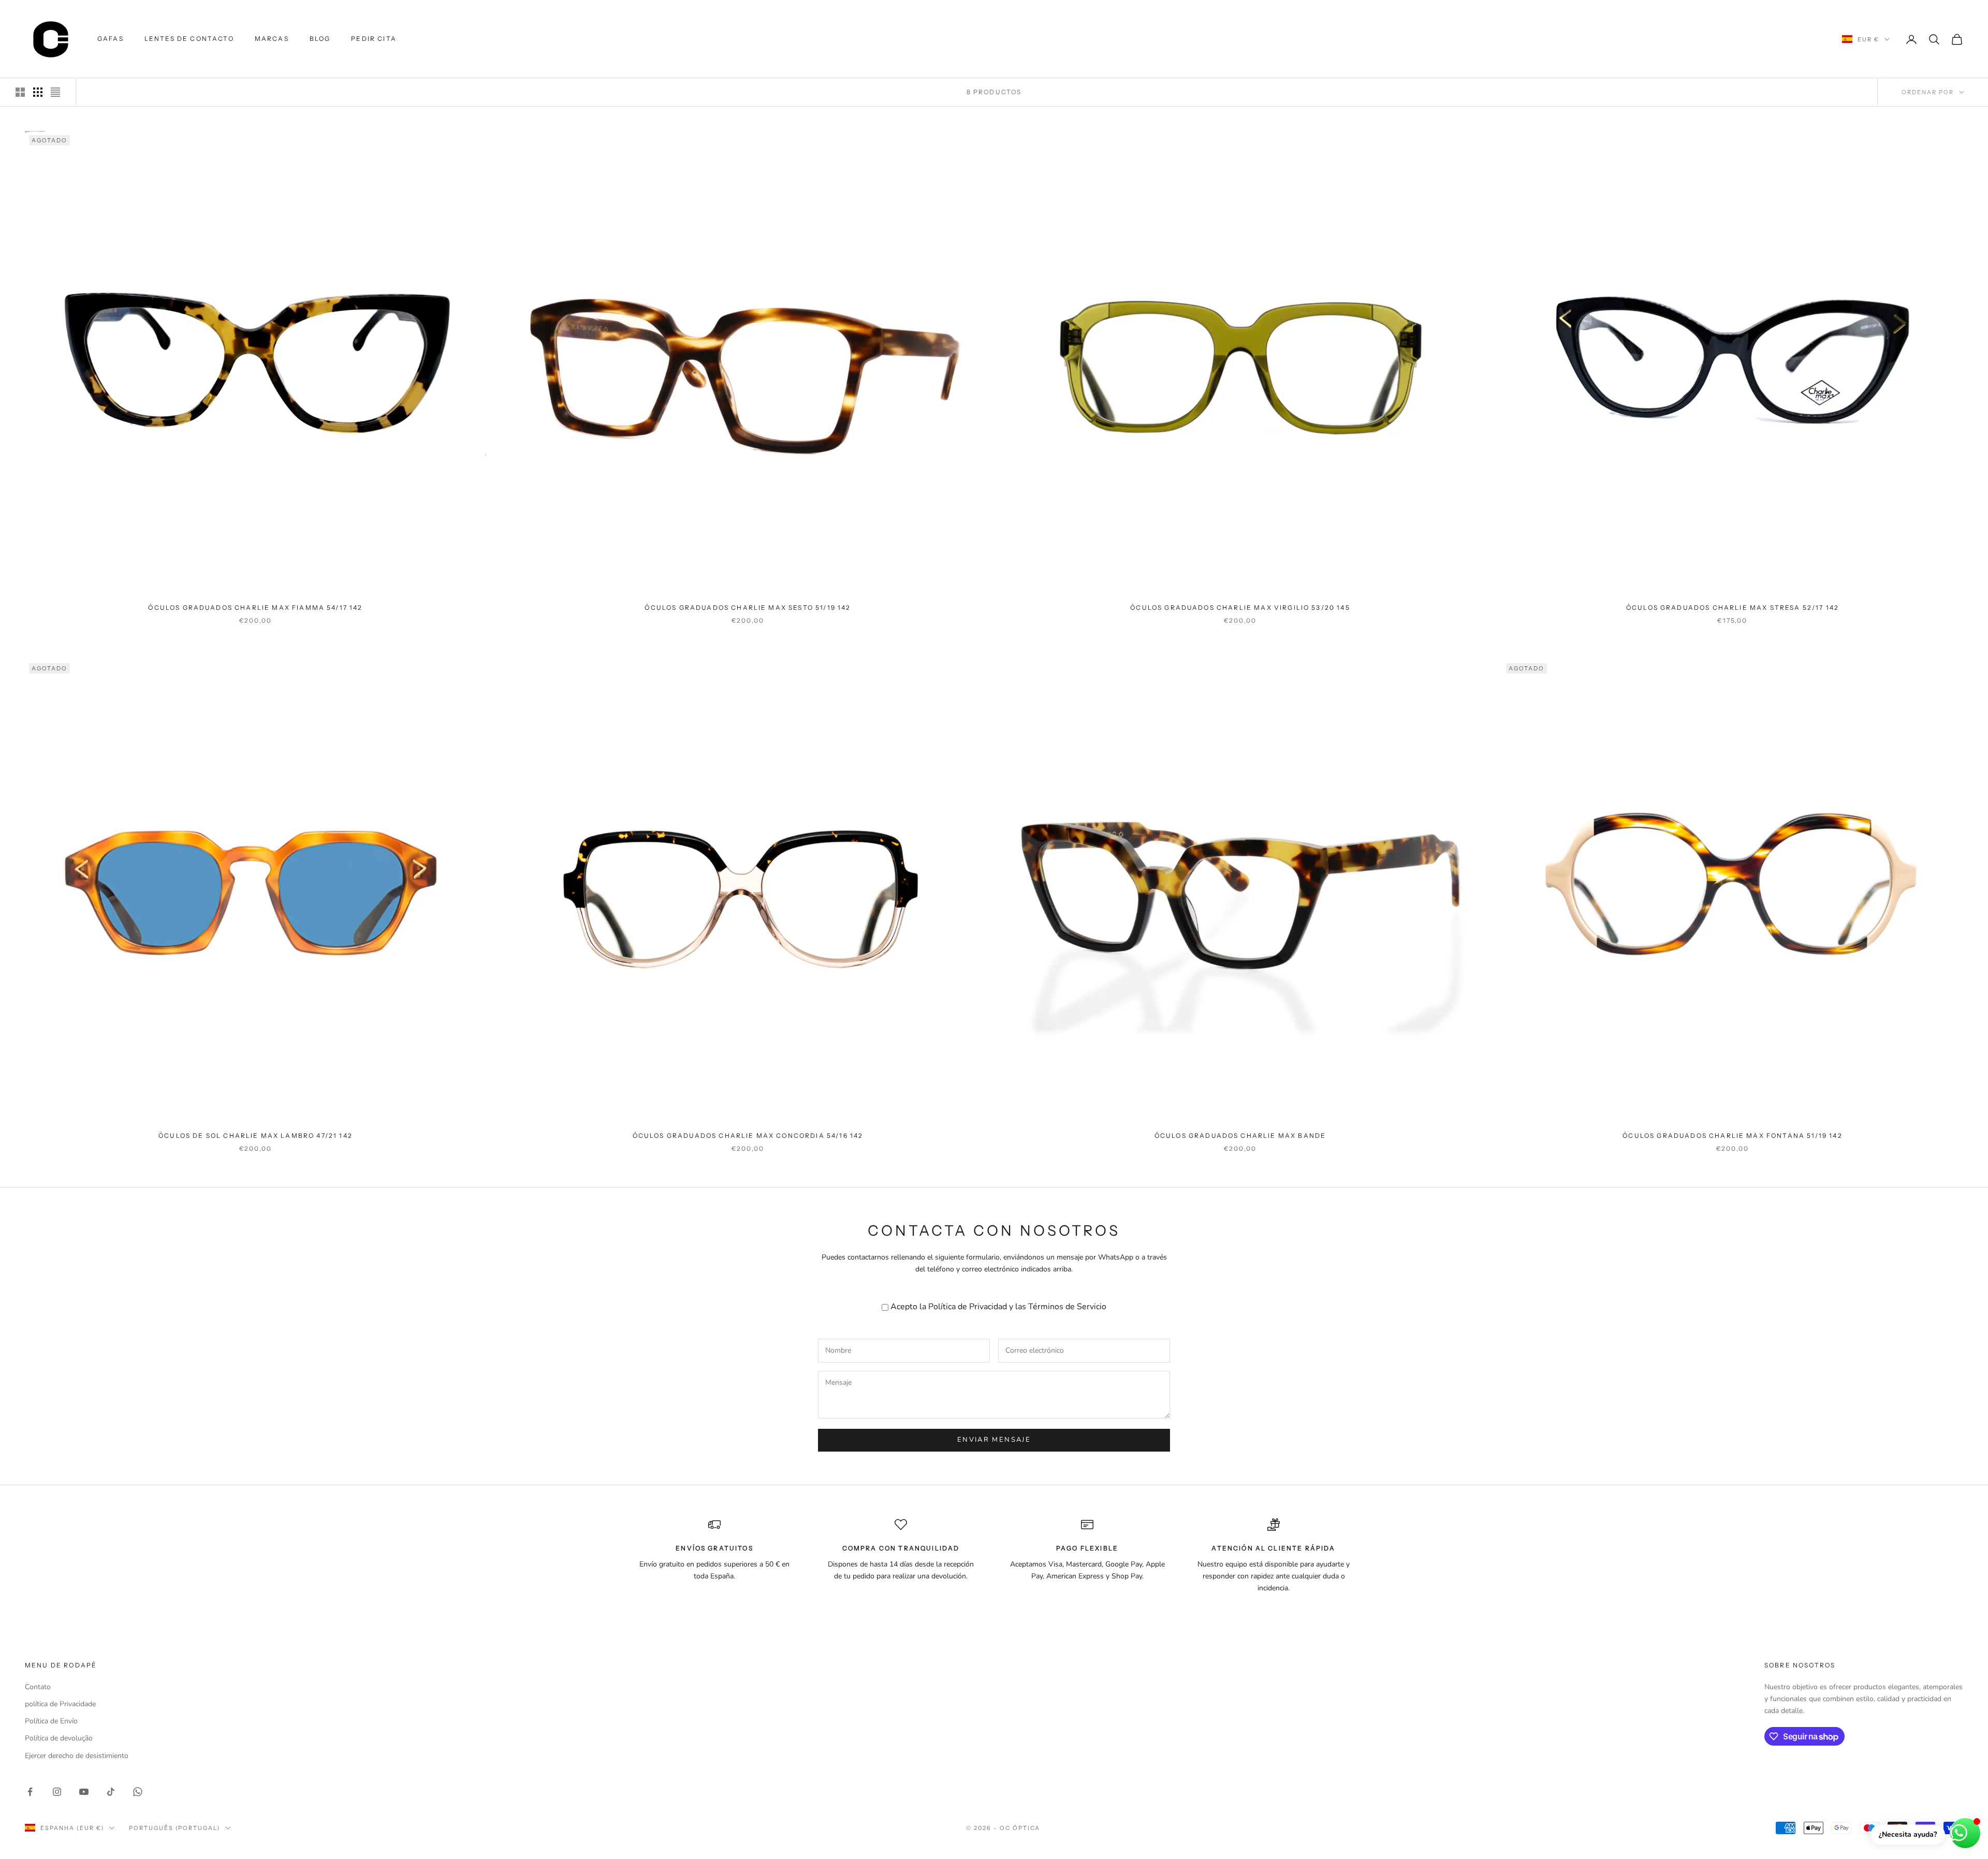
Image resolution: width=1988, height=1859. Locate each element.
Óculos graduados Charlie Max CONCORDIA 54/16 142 (748, 1136)
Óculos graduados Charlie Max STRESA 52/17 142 (1733, 608)
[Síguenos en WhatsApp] (138, 1792)
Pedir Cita (374, 39)
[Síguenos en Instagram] (57, 1792)
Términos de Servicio (1067, 1307)
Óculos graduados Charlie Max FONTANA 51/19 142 (1732, 1136)
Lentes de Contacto (189, 39)
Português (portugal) (175, 1828)
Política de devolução (59, 1738)
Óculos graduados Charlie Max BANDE (1240, 1136)
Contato (38, 1687)
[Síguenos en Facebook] (30, 1792)
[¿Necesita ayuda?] (1965, 1833)
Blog (320, 39)
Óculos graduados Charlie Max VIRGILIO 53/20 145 (1240, 608)
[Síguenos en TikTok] (111, 1792)
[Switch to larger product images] (20, 92)
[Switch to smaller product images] (38, 92)
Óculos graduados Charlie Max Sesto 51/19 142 (748, 608)
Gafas (111, 39)
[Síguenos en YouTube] (84, 1792)
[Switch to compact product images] (55, 92)
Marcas (272, 39)
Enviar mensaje (994, 1440)
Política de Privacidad (968, 1307)
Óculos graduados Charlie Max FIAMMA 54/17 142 (255, 608)
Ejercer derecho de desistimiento (77, 1756)
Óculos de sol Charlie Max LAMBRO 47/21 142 (255, 1136)
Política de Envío (51, 1721)
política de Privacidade (60, 1704)
